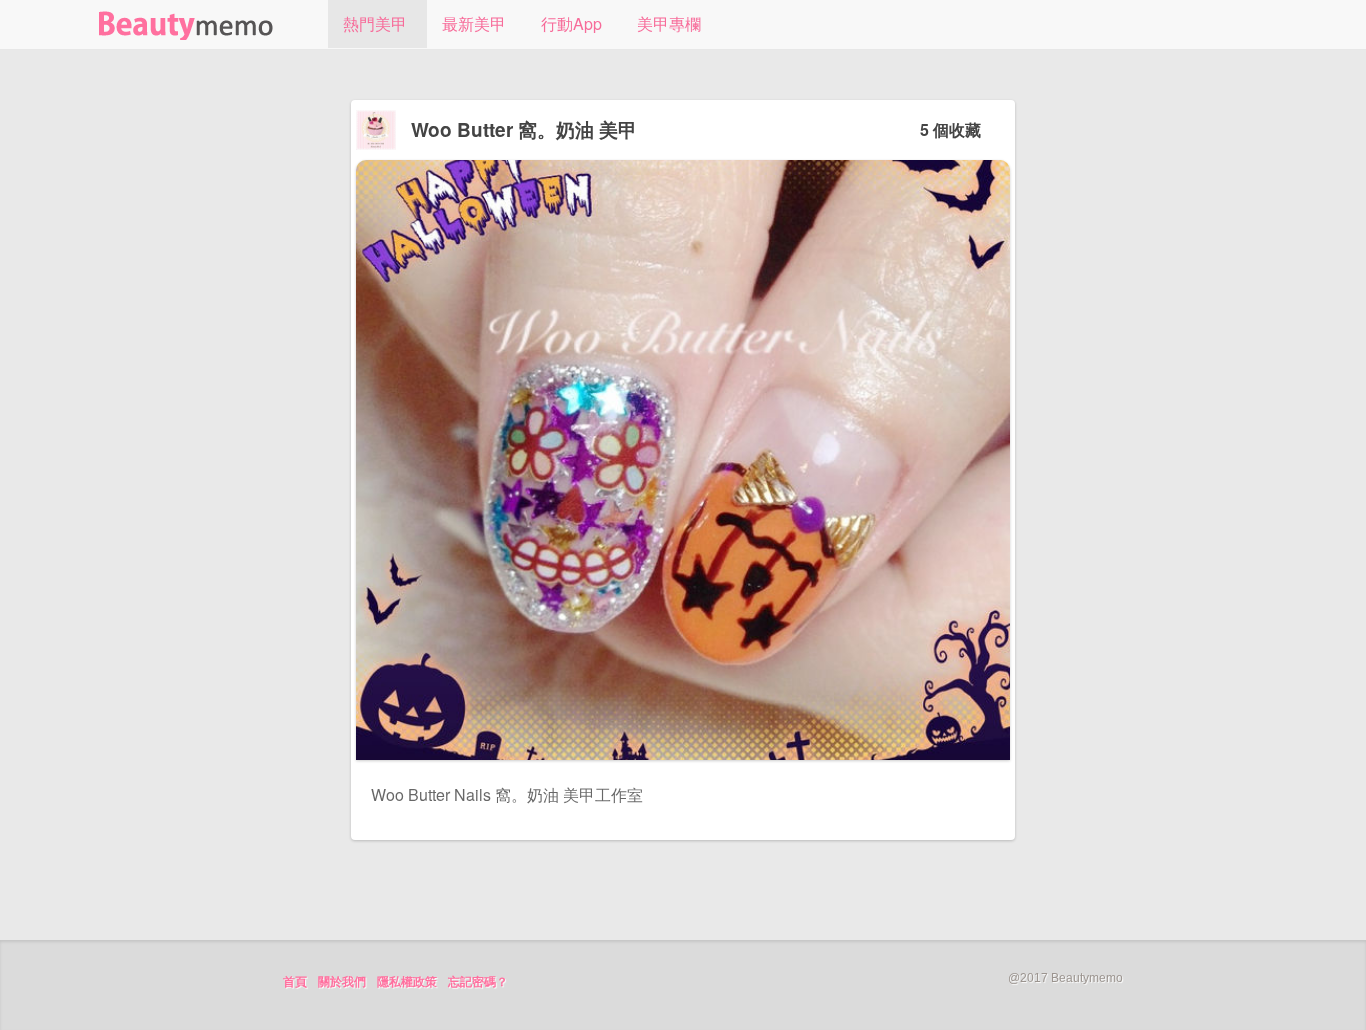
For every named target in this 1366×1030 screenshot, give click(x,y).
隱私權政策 (407, 982)
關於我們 (342, 982)
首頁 (295, 982)
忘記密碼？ (478, 982)
